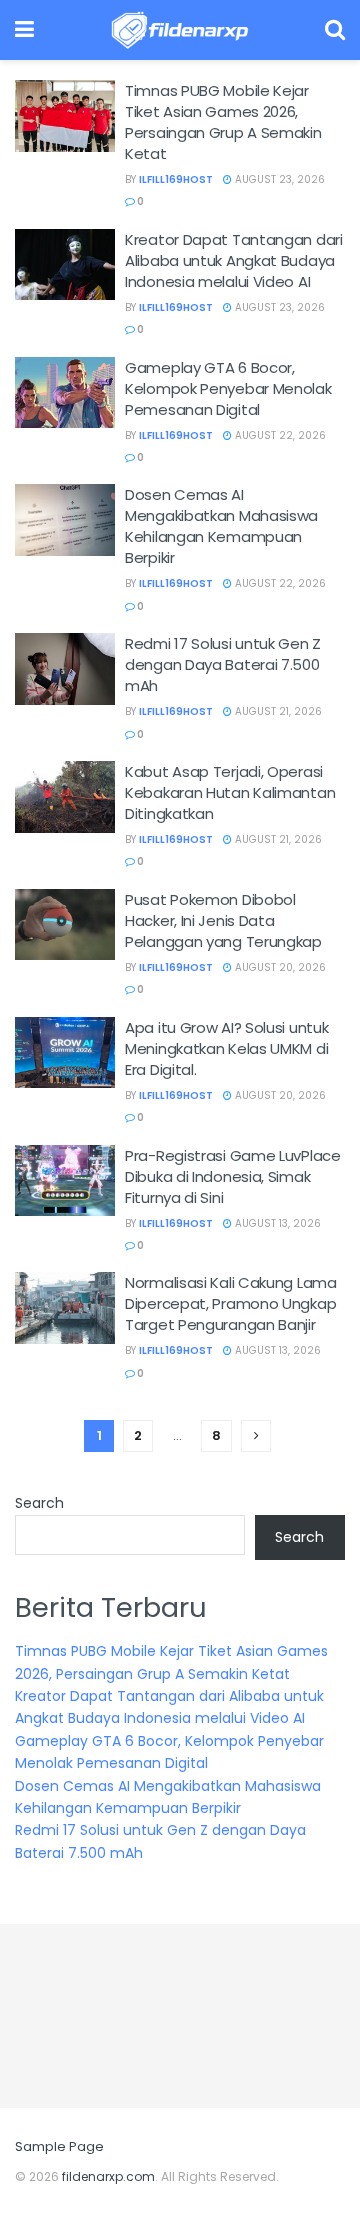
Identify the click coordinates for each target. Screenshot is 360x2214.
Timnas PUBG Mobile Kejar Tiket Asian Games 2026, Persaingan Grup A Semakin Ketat (223, 122)
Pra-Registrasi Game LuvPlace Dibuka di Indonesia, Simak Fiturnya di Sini (233, 1176)
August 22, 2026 (279, 435)
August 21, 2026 (277, 711)
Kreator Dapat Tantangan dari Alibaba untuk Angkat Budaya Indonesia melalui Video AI (234, 260)
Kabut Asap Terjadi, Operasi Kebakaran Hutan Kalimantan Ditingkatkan (230, 792)
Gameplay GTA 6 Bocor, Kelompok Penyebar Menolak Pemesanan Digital (228, 388)
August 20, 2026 (279, 967)
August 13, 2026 (276, 1223)
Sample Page (59, 2146)
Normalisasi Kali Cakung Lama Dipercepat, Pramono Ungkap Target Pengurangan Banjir (231, 1303)
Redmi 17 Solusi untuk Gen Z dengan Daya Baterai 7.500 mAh (223, 664)
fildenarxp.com (108, 2176)
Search (39, 1503)
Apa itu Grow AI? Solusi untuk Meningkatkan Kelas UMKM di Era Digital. (226, 1048)
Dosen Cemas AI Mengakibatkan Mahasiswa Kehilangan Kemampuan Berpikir (221, 526)
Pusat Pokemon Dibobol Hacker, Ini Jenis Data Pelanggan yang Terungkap (223, 920)
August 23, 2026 (278, 179)
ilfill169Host (176, 179)
